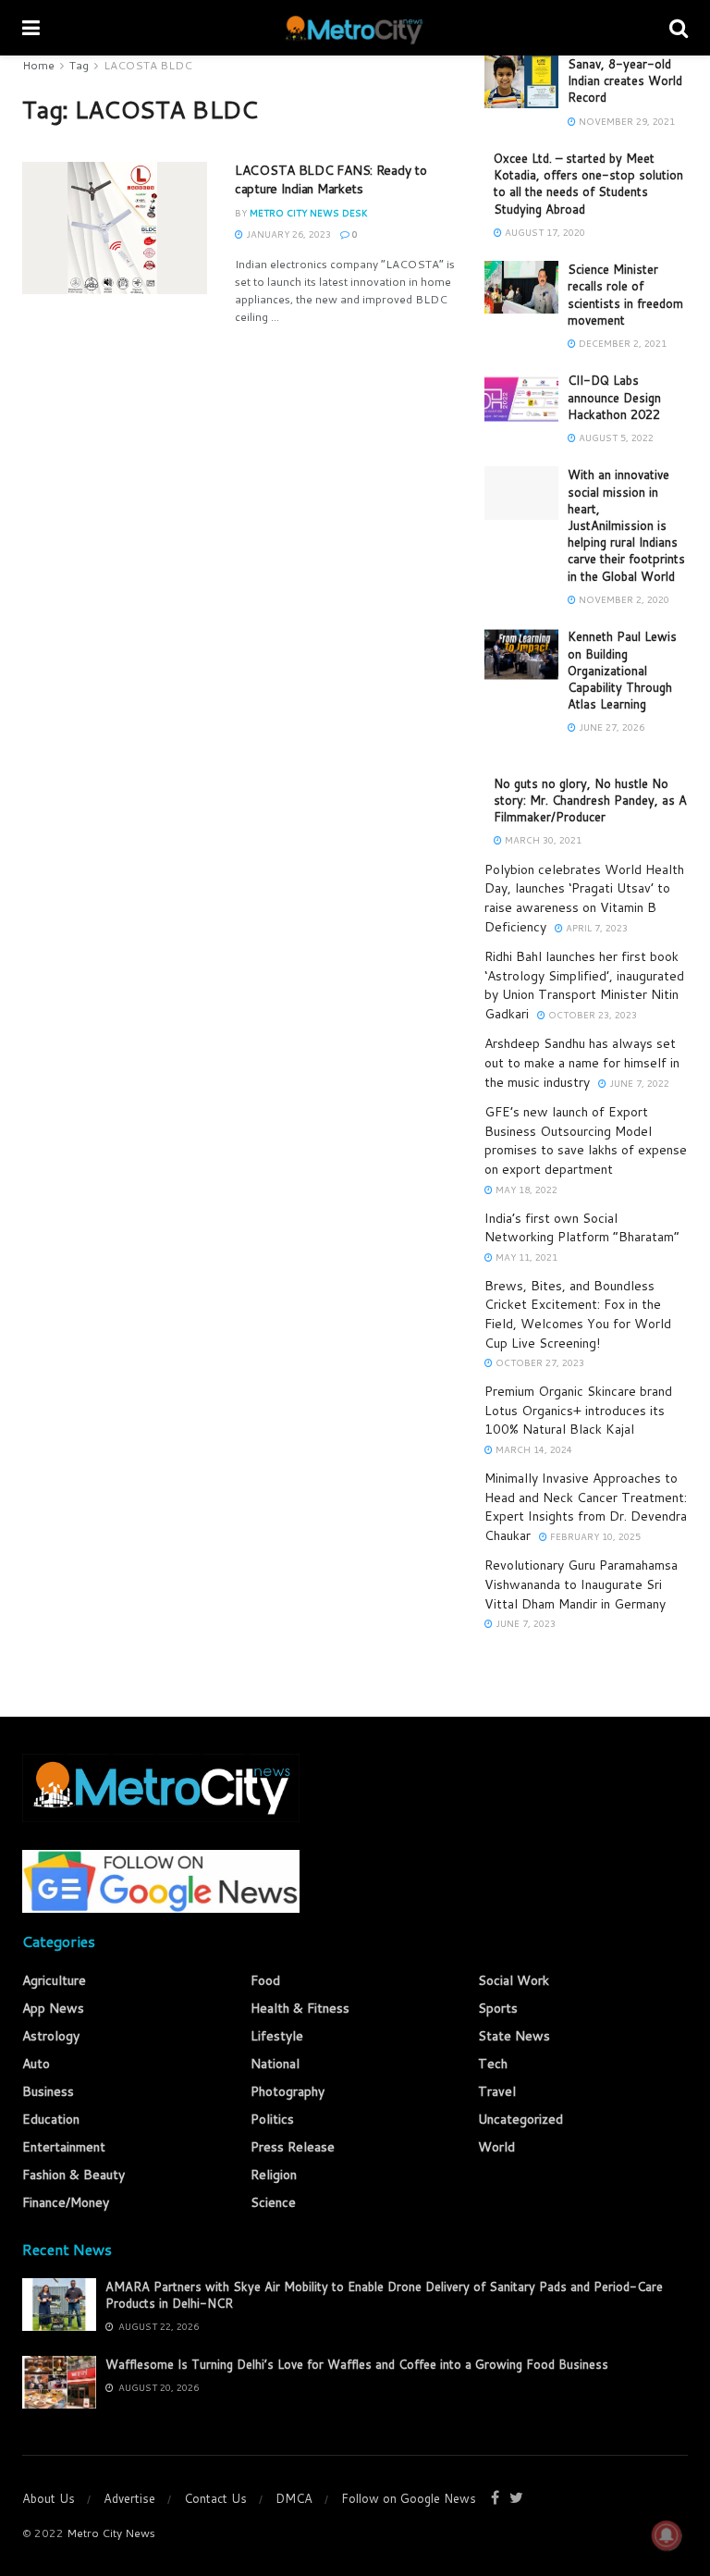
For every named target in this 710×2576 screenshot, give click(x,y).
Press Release (293, 2147)
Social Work (514, 1980)
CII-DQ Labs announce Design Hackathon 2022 (614, 397)
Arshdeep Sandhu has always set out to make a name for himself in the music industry (582, 1062)
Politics (272, 2119)
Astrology (51, 2036)
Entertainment (64, 2147)
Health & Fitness (300, 2008)
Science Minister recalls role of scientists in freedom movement (625, 295)
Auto (36, 2064)
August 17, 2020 (544, 232)
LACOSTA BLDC (148, 65)
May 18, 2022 (525, 1189)
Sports (498, 2008)
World (496, 2147)
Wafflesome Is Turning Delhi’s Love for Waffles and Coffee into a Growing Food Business (357, 2364)
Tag (79, 65)
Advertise (129, 2498)
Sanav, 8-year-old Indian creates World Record (625, 80)
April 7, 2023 (595, 928)
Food (265, 1980)
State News (514, 2036)
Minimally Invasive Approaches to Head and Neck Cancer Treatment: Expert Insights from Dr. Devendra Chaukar (586, 1507)
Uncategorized (520, 2119)
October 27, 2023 (539, 1362)
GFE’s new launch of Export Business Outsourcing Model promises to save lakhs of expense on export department (586, 1140)
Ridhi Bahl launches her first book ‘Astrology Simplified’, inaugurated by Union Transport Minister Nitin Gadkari (584, 985)
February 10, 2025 (594, 1536)
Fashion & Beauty (73, 2175)
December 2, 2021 (621, 343)
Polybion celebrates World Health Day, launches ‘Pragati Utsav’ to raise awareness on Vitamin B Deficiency (584, 898)
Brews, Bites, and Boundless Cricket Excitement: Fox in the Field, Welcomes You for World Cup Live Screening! (578, 1314)
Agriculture (54, 1980)
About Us (49, 2498)
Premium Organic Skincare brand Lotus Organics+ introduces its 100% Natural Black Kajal (578, 1410)
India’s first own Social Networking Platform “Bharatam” (582, 1228)
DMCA (294, 2498)
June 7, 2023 (524, 1623)
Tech (493, 2064)
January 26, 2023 (287, 234)
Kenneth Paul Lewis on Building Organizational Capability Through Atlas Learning (622, 670)
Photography (288, 2091)
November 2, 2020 (623, 599)
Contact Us (215, 2498)
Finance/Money (66, 2202)
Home (38, 65)
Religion (274, 2175)
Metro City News (111, 2533)
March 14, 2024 (532, 1449)
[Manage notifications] (667, 2535)
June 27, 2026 (610, 727)
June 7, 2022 (638, 1083)
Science (273, 2202)
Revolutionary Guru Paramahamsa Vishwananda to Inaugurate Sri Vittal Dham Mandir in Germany (581, 1584)
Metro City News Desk (309, 213)
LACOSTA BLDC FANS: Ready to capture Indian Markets (331, 179)
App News (53, 2008)
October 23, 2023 (591, 1015)
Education (51, 2119)
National (275, 2064)
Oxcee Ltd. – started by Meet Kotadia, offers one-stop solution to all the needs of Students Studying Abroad (588, 184)
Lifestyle (277, 2036)
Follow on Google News (409, 2498)
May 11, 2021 (525, 1257)
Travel (497, 2091)
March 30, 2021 (542, 840)
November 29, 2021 (625, 121)
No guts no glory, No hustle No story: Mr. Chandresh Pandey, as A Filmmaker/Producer (590, 800)
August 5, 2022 (615, 438)
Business (48, 2091)
